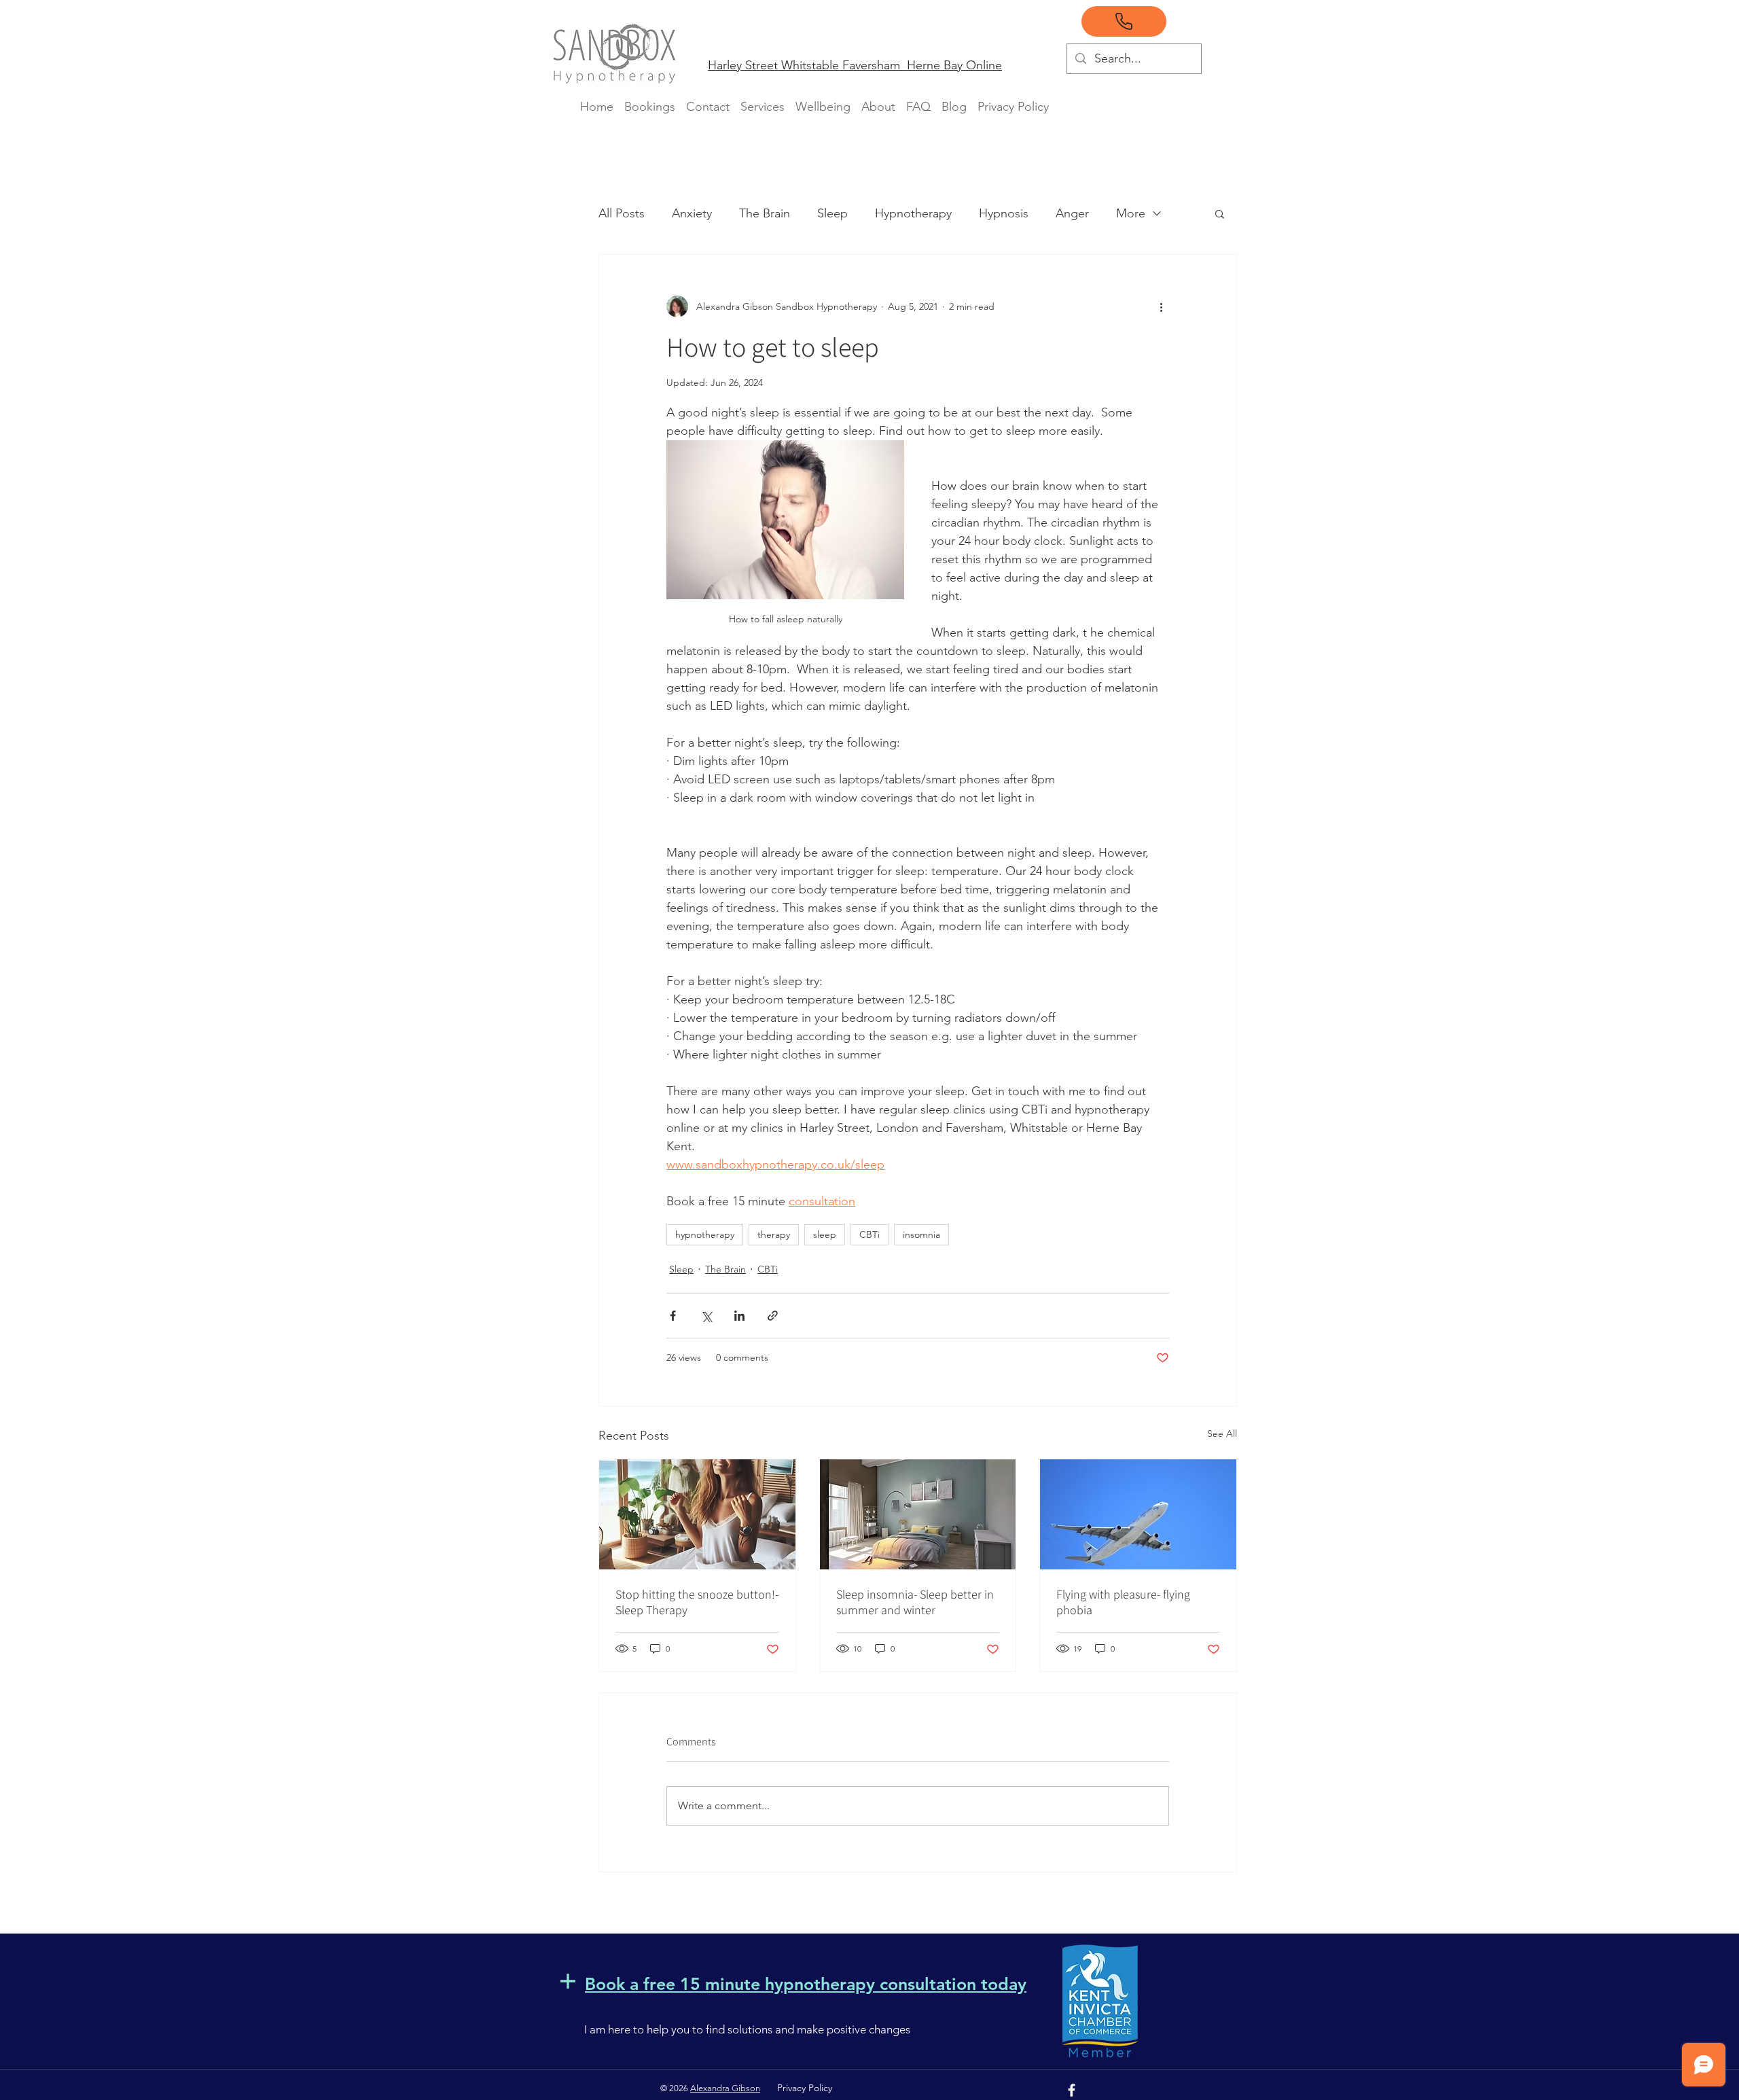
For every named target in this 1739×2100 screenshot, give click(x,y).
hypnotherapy (705, 1234)
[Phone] (1124, 21)
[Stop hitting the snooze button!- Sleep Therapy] (697, 1514)
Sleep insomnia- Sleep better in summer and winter (915, 1602)
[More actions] (1161, 306)
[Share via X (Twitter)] (706, 1316)
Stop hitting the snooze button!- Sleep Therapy (697, 1602)
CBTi (869, 1234)
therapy (774, 1234)
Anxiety (692, 213)
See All (1222, 1434)
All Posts (622, 213)
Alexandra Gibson (725, 2088)
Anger (1072, 213)
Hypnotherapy (913, 213)
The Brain (765, 213)
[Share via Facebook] (673, 1316)
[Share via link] (773, 1316)
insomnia (921, 1234)
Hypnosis (1004, 213)
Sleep (832, 213)
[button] (1220, 213)
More (1131, 213)
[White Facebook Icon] (1072, 2090)
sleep (825, 1234)
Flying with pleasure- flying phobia (1123, 1602)
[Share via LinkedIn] (739, 1316)
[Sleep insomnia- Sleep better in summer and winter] (918, 1514)
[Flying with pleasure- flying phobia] (1138, 1514)
